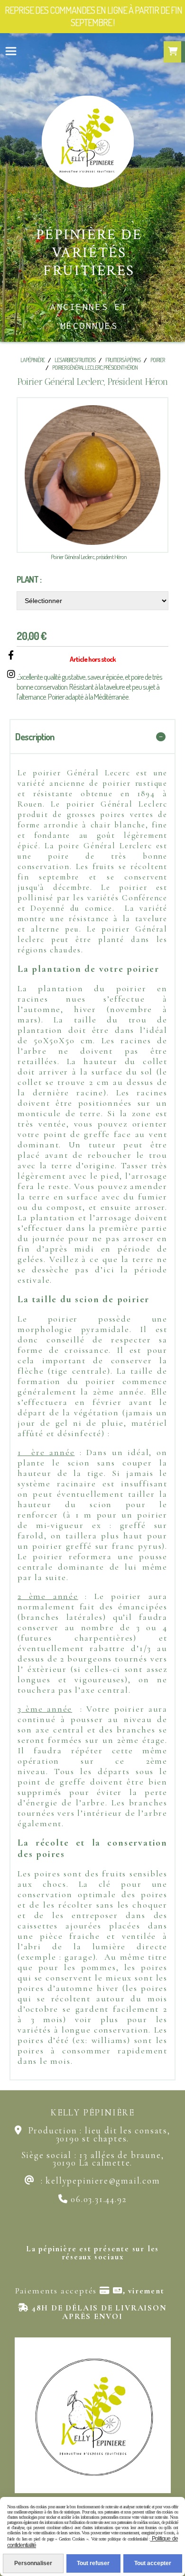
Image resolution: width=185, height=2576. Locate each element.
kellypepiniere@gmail (93, 2181)
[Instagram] (11, 674)
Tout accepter (153, 2563)
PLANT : (29, 579)
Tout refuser (93, 2563)
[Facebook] (11, 655)
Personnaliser (33, 2563)
